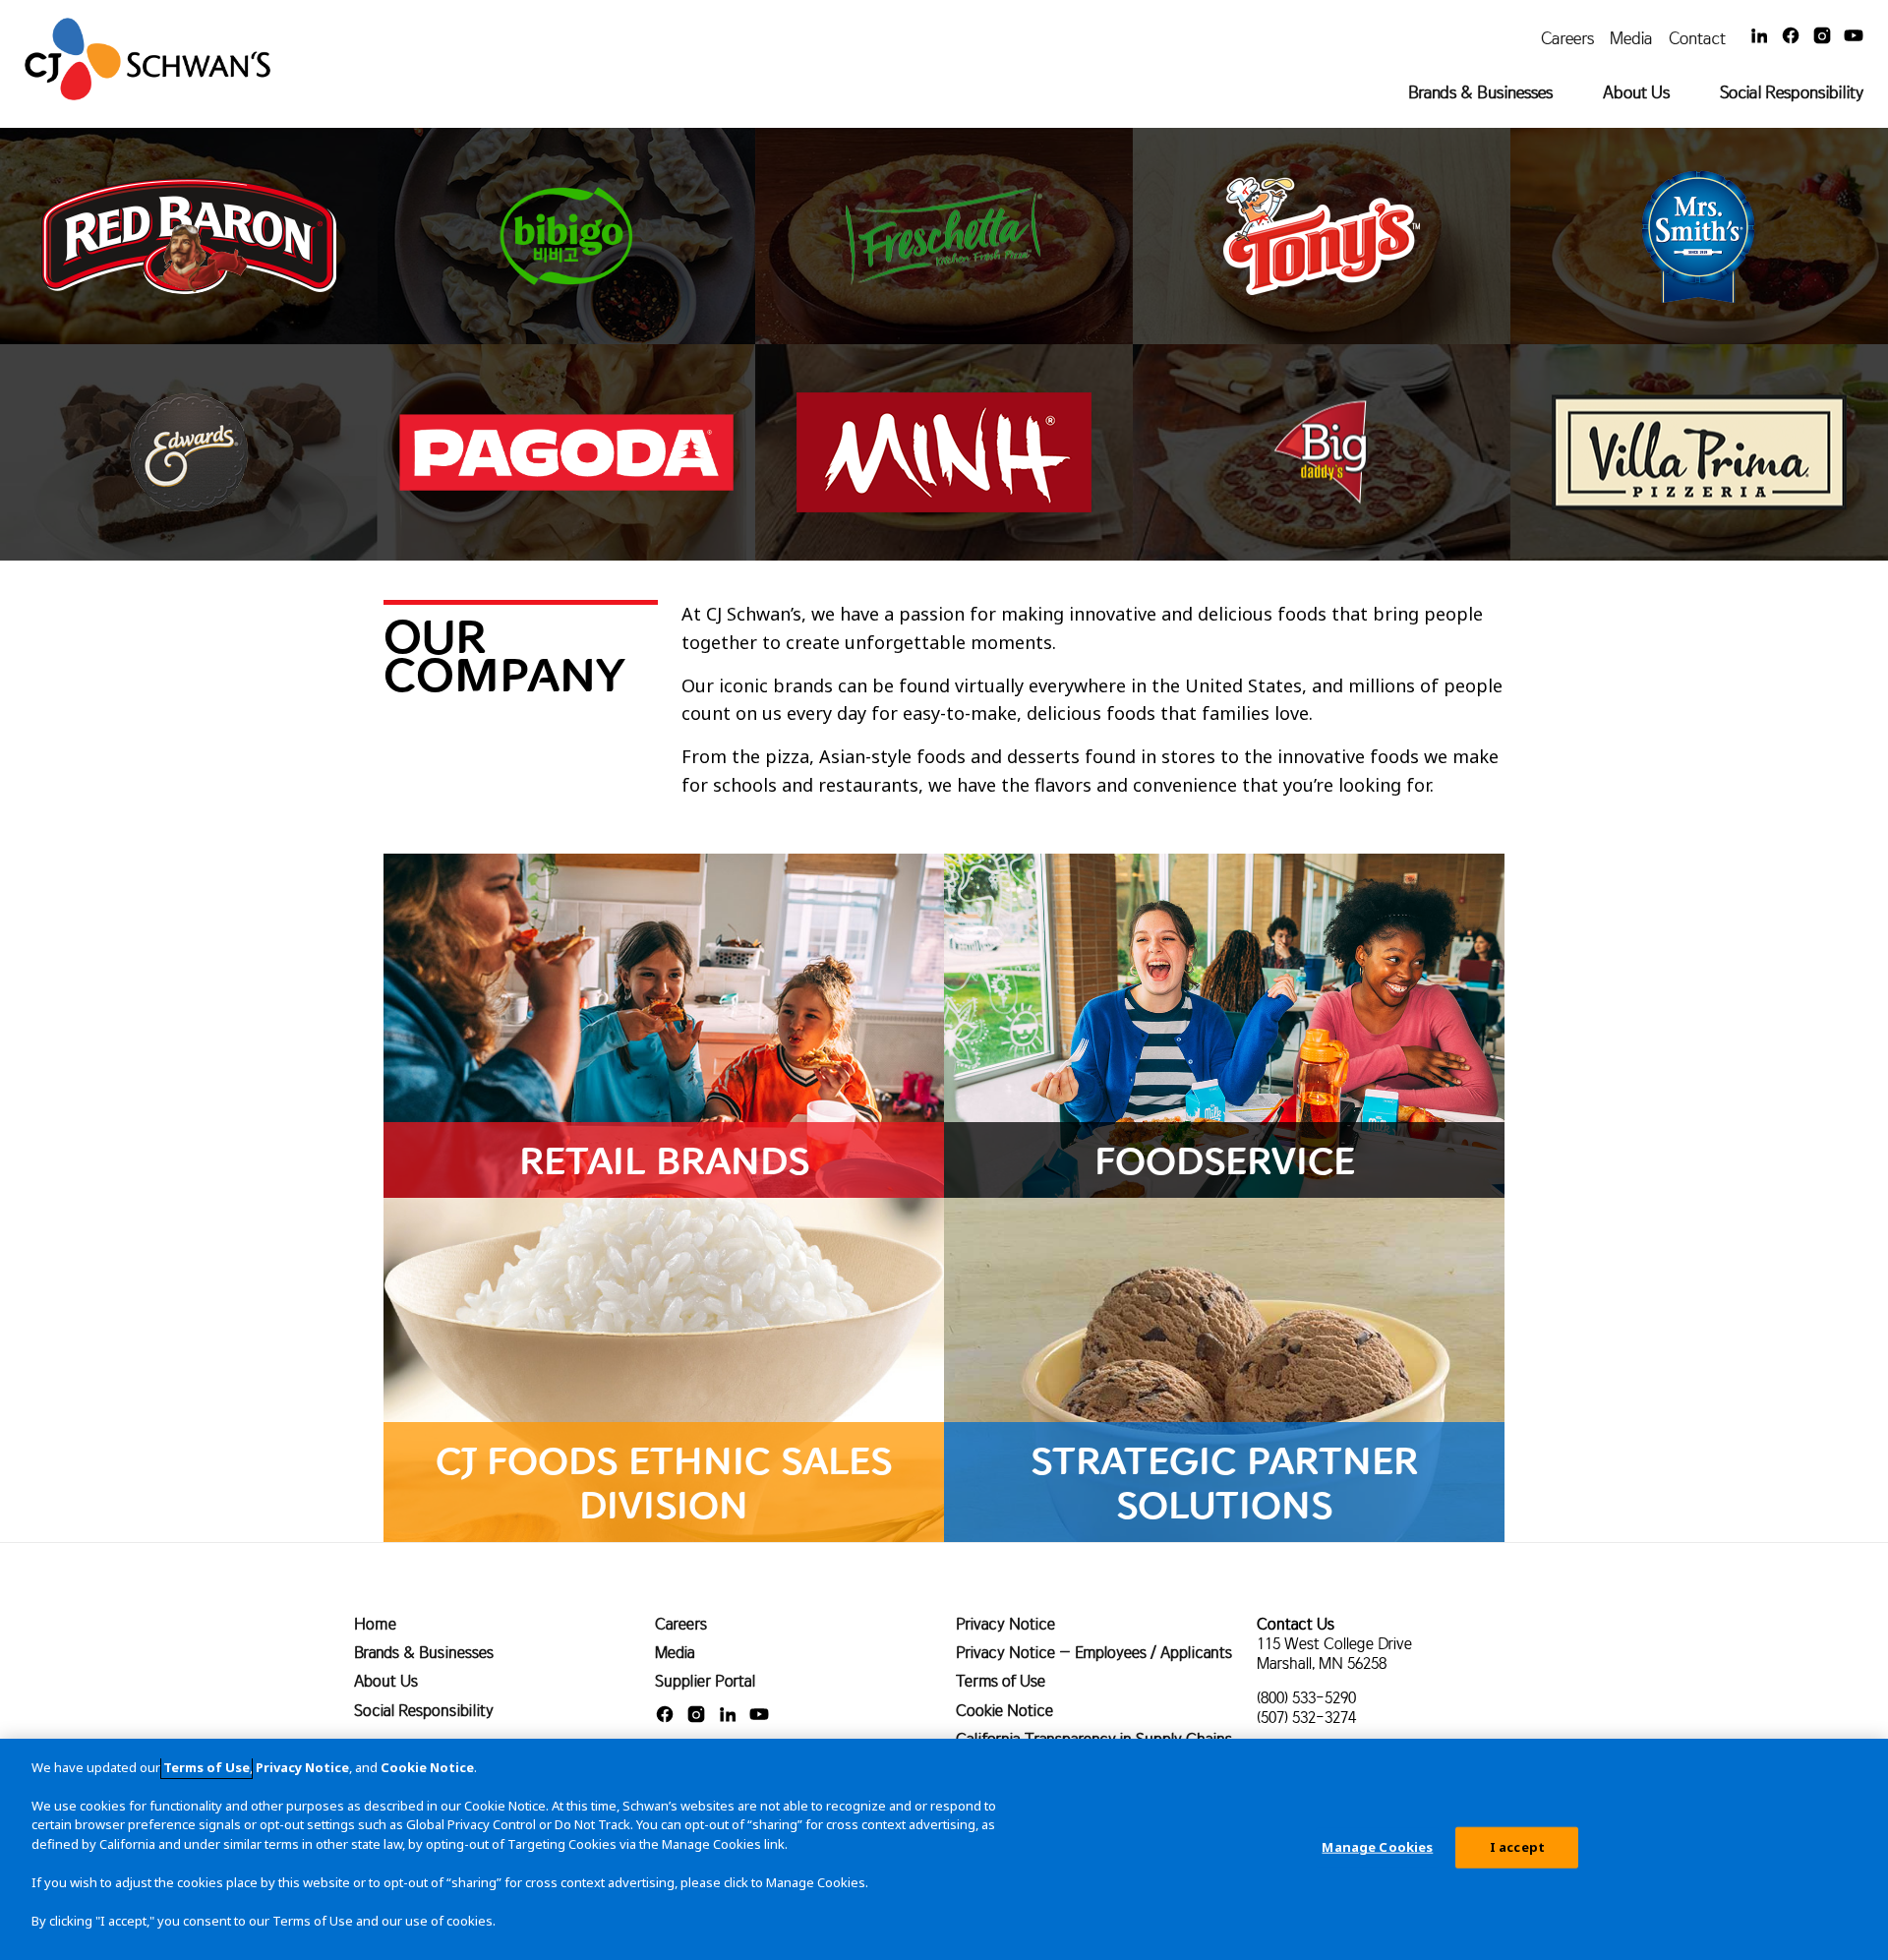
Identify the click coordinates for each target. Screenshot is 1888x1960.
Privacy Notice (1005, 1624)
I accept (1517, 1847)
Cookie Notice (1004, 1710)
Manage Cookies (1377, 1847)
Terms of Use (1001, 1681)
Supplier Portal (705, 1681)
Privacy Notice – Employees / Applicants (1094, 1652)
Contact (1697, 38)
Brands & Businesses (1480, 92)
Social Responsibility (1792, 92)
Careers (1567, 38)
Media (1631, 38)
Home (375, 1624)
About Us (1636, 92)
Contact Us (1296, 1624)
